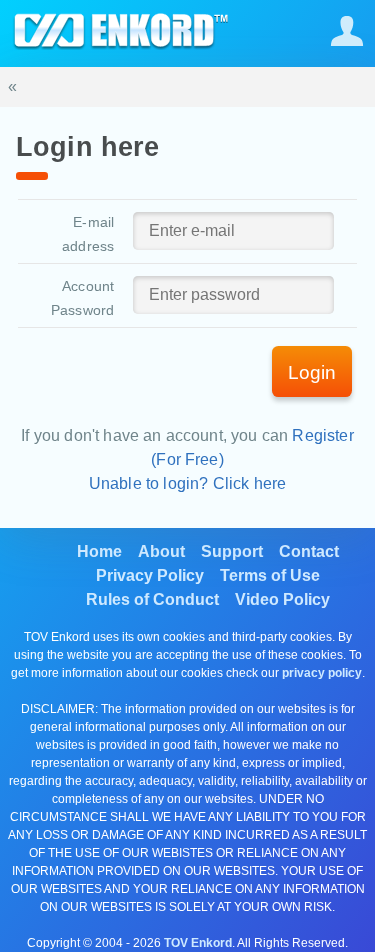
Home (99, 551)
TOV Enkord (198, 943)
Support (232, 551)
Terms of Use (270, 575)
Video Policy (282, 599)
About (161, 551)
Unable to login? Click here (187, 483)
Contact (309, 551)
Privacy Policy (150, 575)
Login (312, 372)
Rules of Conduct (152, 599)
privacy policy (322, 673)
